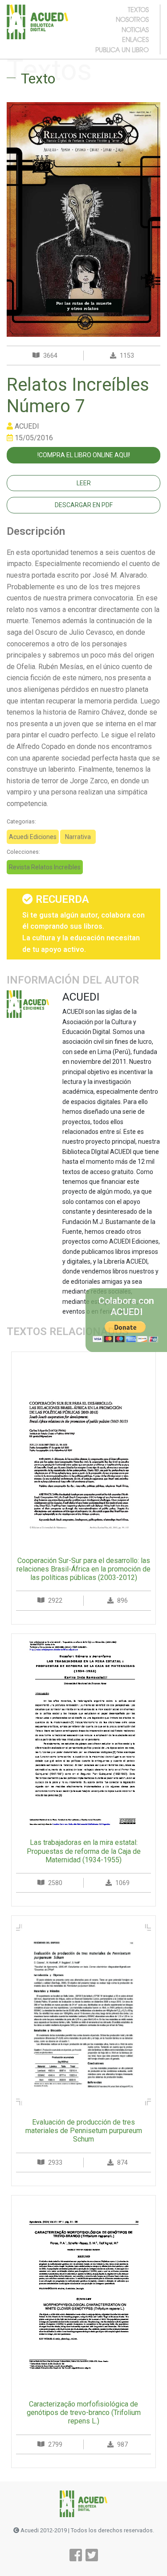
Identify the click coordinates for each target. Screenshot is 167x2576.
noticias (135, 29)
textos (138, 9)
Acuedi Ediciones (33, 837)
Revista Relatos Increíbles (45, 867)
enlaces (135, 39)
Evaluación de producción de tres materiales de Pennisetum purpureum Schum (84, 2131)
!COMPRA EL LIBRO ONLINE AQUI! (84, 455)
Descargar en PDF (84, 505)
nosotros (132, 19)
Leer (84, 483)
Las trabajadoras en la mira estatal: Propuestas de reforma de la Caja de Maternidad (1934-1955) (84, 1851)
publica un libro (122, 50)
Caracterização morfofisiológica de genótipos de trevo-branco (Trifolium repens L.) (84, 2413)
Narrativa (78, 837)
